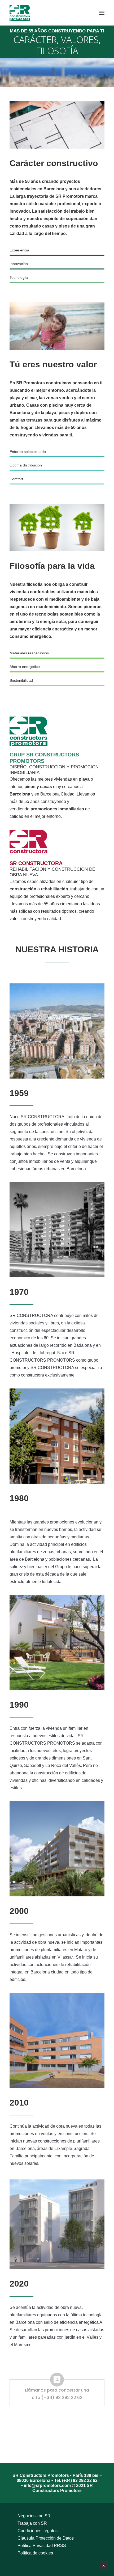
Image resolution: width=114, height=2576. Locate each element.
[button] (102, 13)
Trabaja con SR (32, 2523)
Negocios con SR (34, 2516)
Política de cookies (35, 2553)
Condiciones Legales (38, 2531)
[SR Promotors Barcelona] (20, 13)
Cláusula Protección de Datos (46, 2538)
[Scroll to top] (104, 2565)
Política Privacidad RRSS (42, 2546)
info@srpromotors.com (48, 2485)
